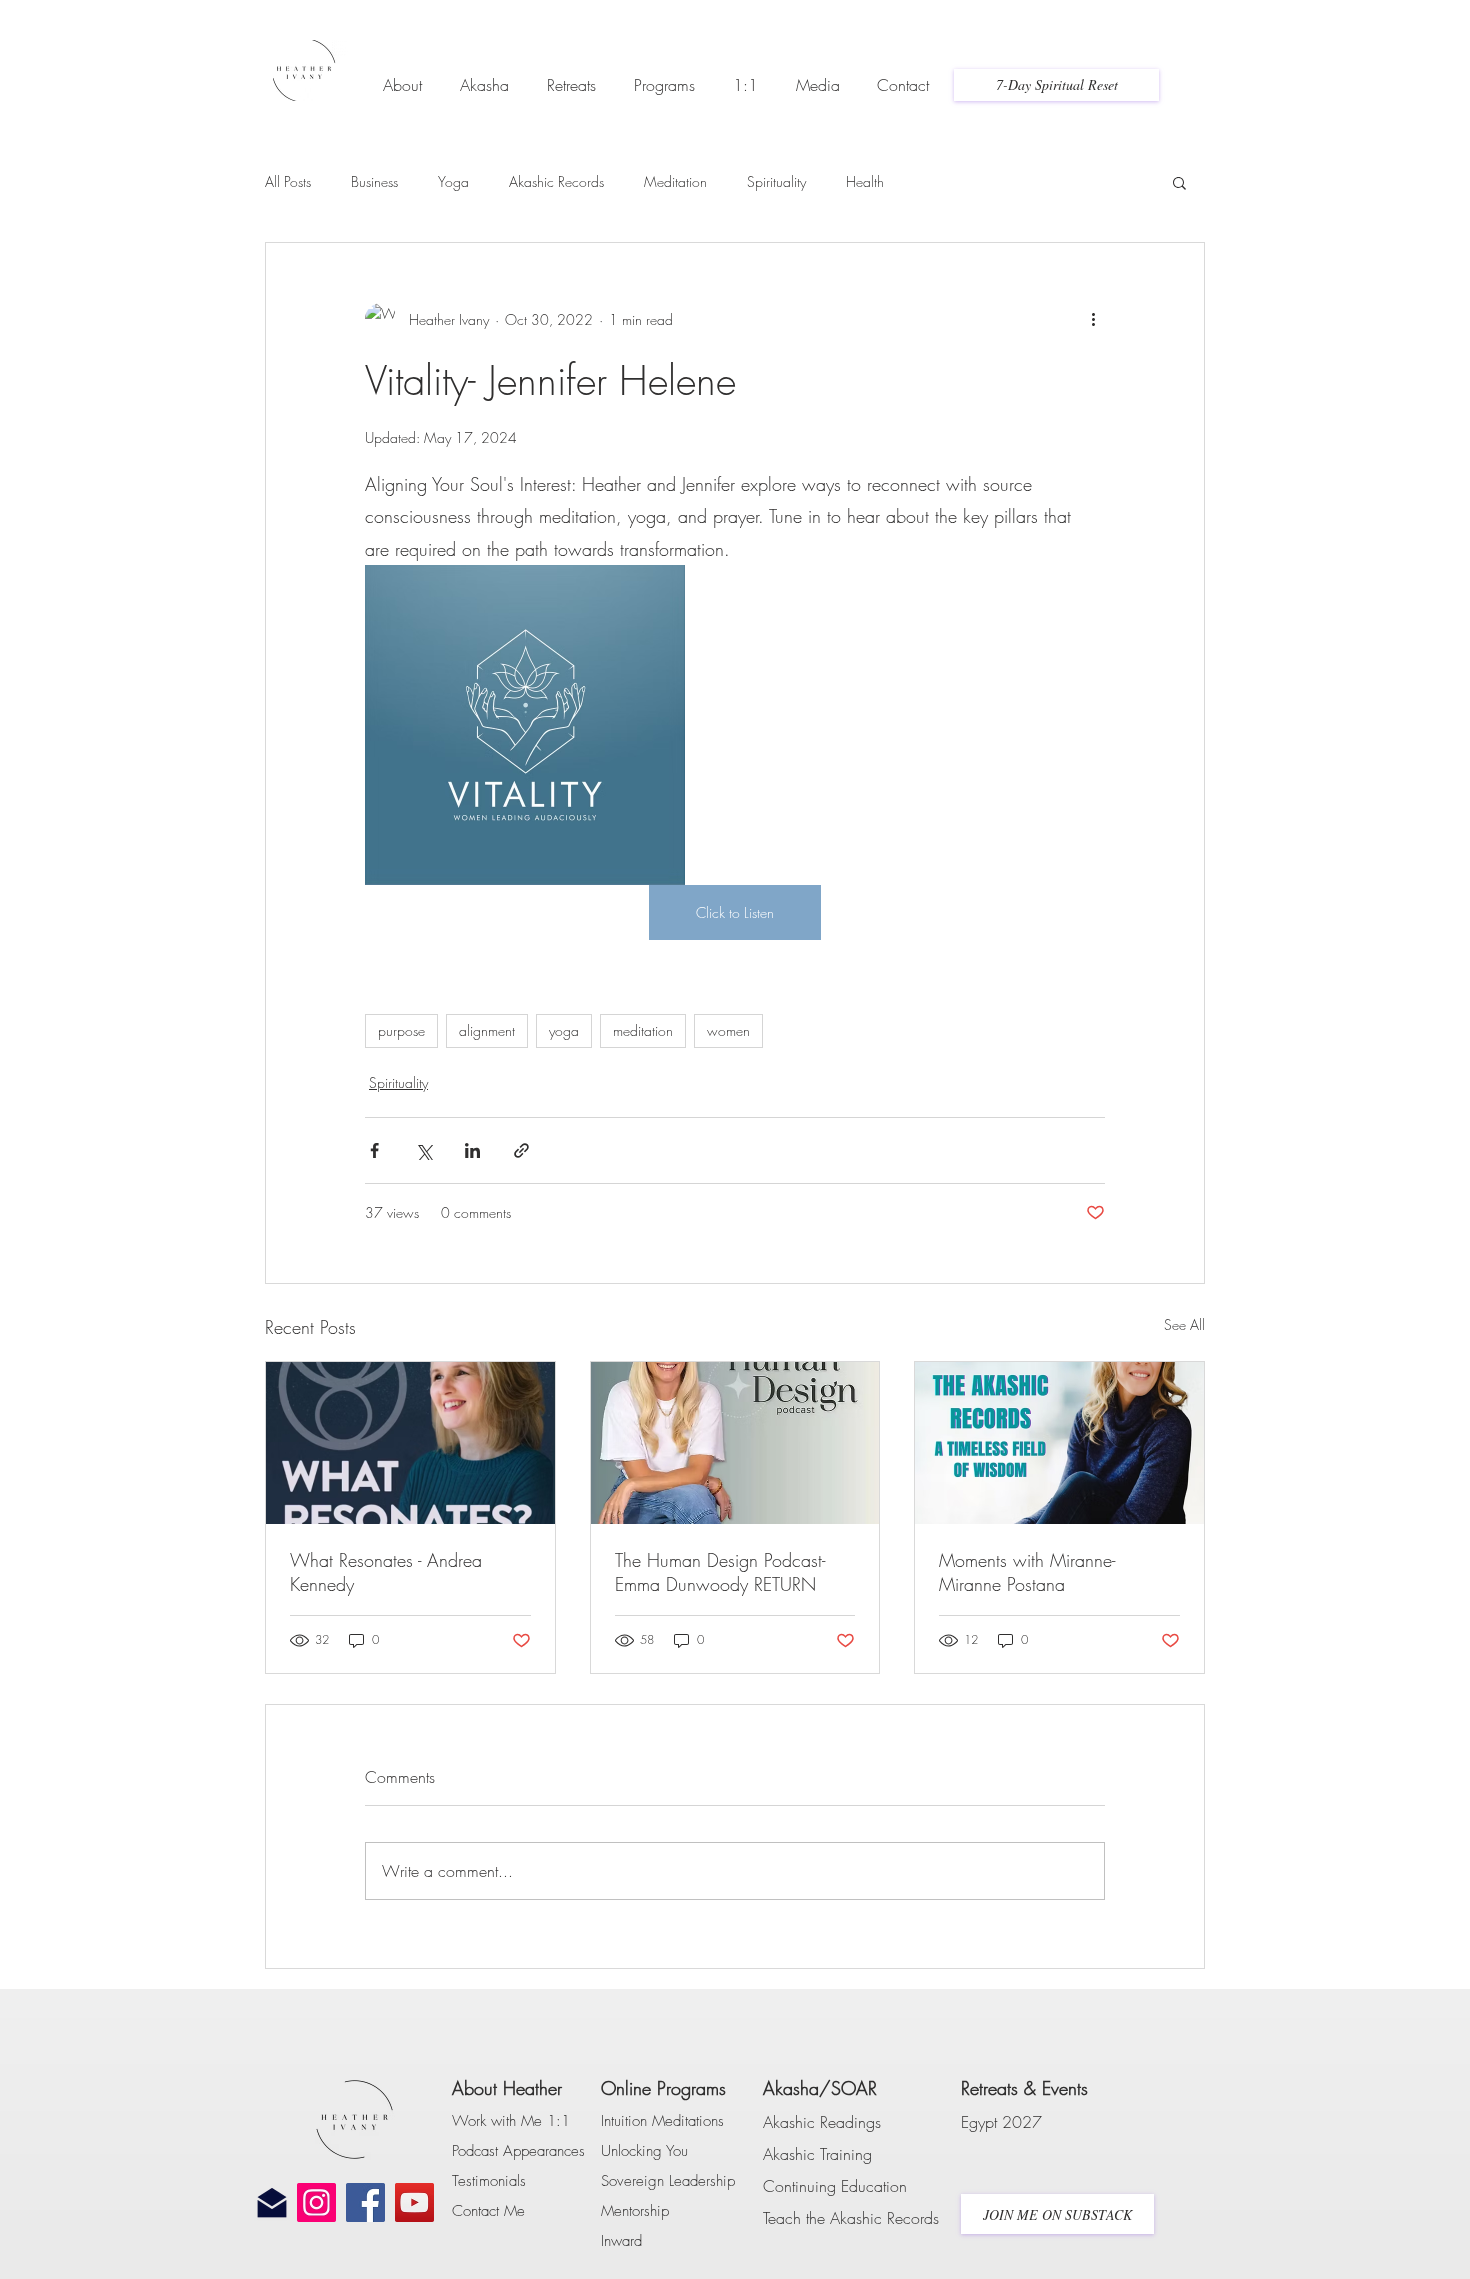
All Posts (288, 181)
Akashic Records (556, 181)
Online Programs (663, 2088)
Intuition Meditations (662, 2121)
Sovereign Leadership (668, 2181)
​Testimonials (489, 2181)
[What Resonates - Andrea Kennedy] (410, 1443)
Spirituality (776, 181)
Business (374, 181)
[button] (402, 76)
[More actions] (1093, 319)
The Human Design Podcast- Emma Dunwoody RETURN (720, 1572)
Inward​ (621, 2241)
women (728, 1030)
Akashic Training (817, 2154)
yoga (564, 1030)
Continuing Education (835, 2186)
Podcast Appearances (518, 2151)
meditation (643, 1030)
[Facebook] (365, 2202)
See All (1184, 1324)
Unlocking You (644, 2151)
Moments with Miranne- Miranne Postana (1027, 1572)
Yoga (453, 181)
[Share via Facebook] (374, 1150)
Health (865, 181)
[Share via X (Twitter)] (423, 1150)
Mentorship (635, 2211)
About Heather (507, 2088)
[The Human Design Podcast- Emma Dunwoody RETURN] (735, 1443)
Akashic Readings (822, 2122)
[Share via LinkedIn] (472, 1150)
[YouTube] (414, 2202)
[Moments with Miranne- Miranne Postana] (1059, 1443)
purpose (401, 1030)
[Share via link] (521, 1150)
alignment (487, 1030)
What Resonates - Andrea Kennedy (386, 1572)
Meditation (675, 181)
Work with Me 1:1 (511, 2121)
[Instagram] (316, 2202)
